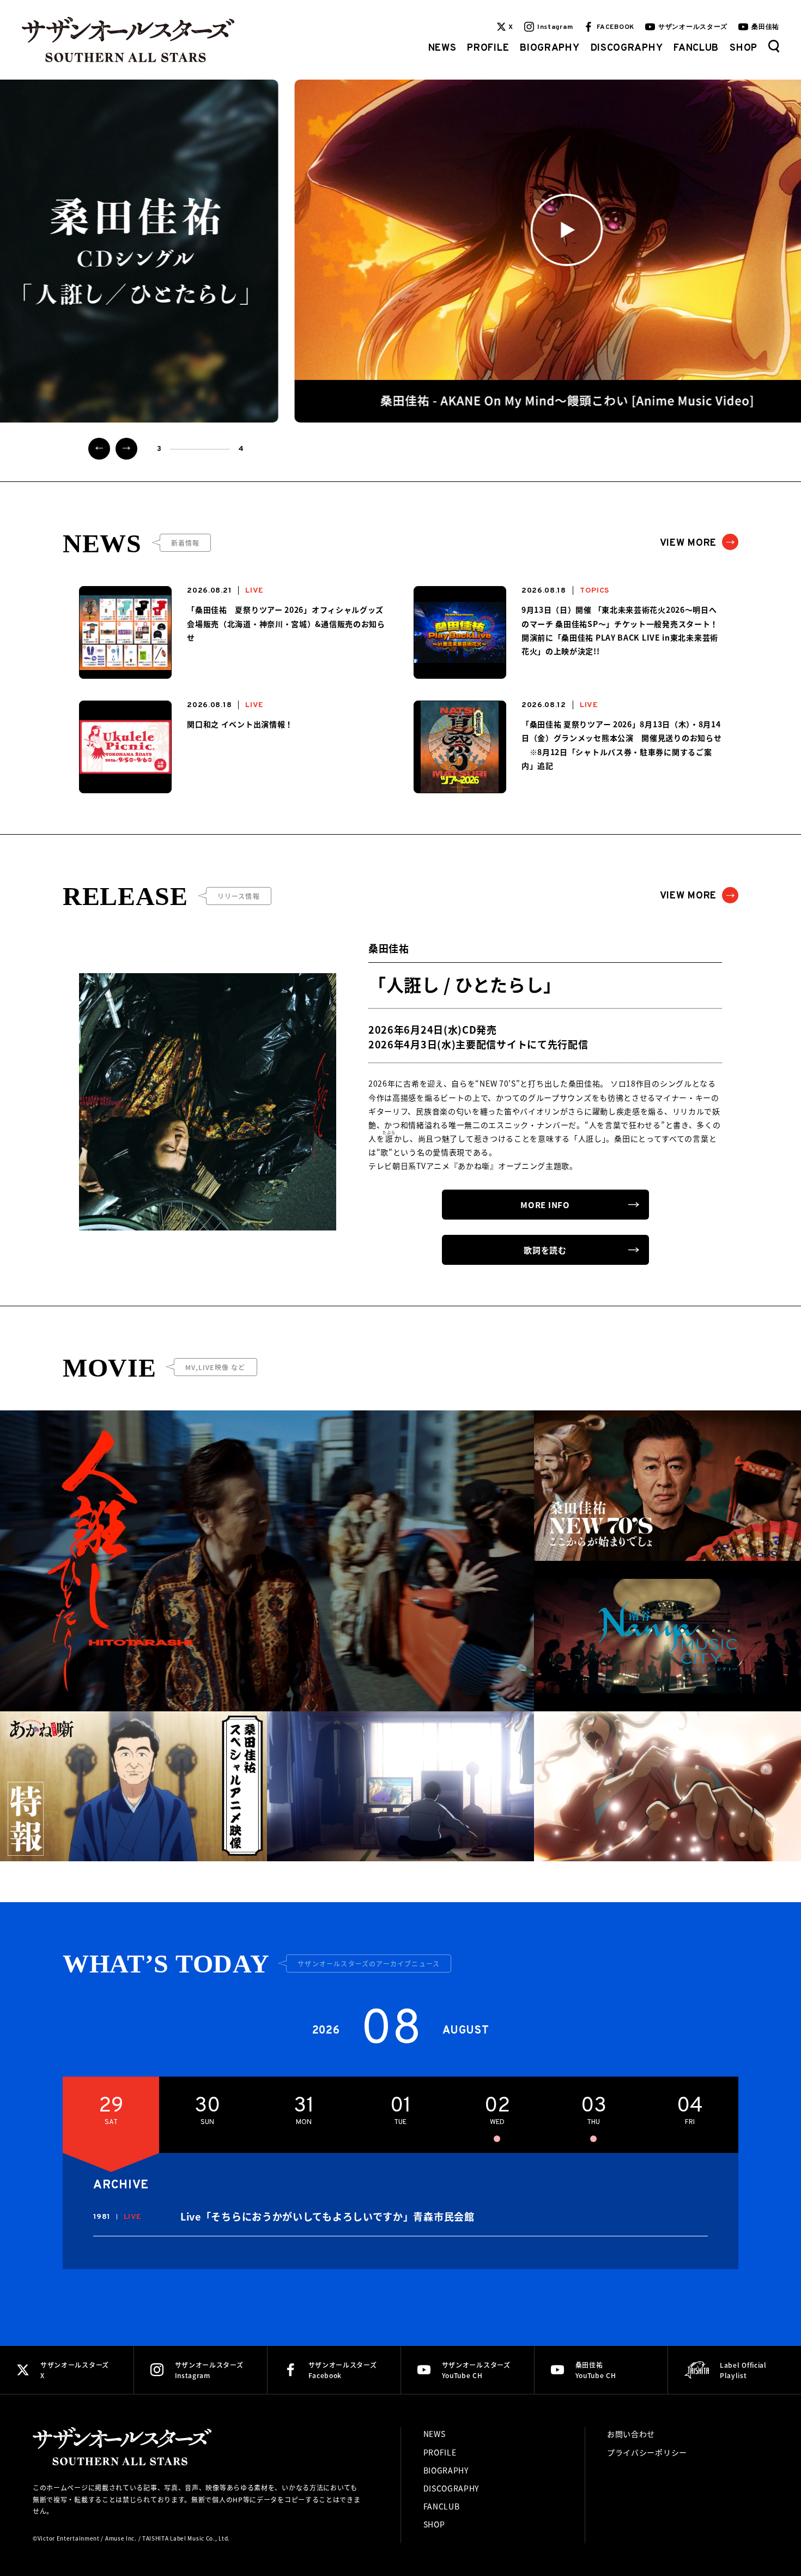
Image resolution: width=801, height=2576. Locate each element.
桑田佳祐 (765, 27)
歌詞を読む (545, 1250)
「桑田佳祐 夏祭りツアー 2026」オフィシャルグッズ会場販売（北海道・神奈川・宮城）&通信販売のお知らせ (286, 623)
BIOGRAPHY (550, 48)
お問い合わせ (631, 2434)
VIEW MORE (688, 543)
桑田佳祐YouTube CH (596, 2370)
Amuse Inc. (121, 2538)
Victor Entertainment (69, 2538)
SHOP (744, 48)
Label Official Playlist (743, 2370)
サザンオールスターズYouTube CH (476, 2370)
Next (126, 449)
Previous (99, 449)
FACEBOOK (615, 27)
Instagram (555, 27)
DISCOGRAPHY (627, 48)
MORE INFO (545, 1205)
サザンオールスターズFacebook (343, 2370)
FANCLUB (696, 48)
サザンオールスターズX (75, 2370)
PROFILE (488, 48)
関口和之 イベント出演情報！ (240, 724)
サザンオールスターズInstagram (209, 2370)
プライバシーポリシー (647, 2452)
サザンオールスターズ (693, 27)
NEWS (442, 48)
